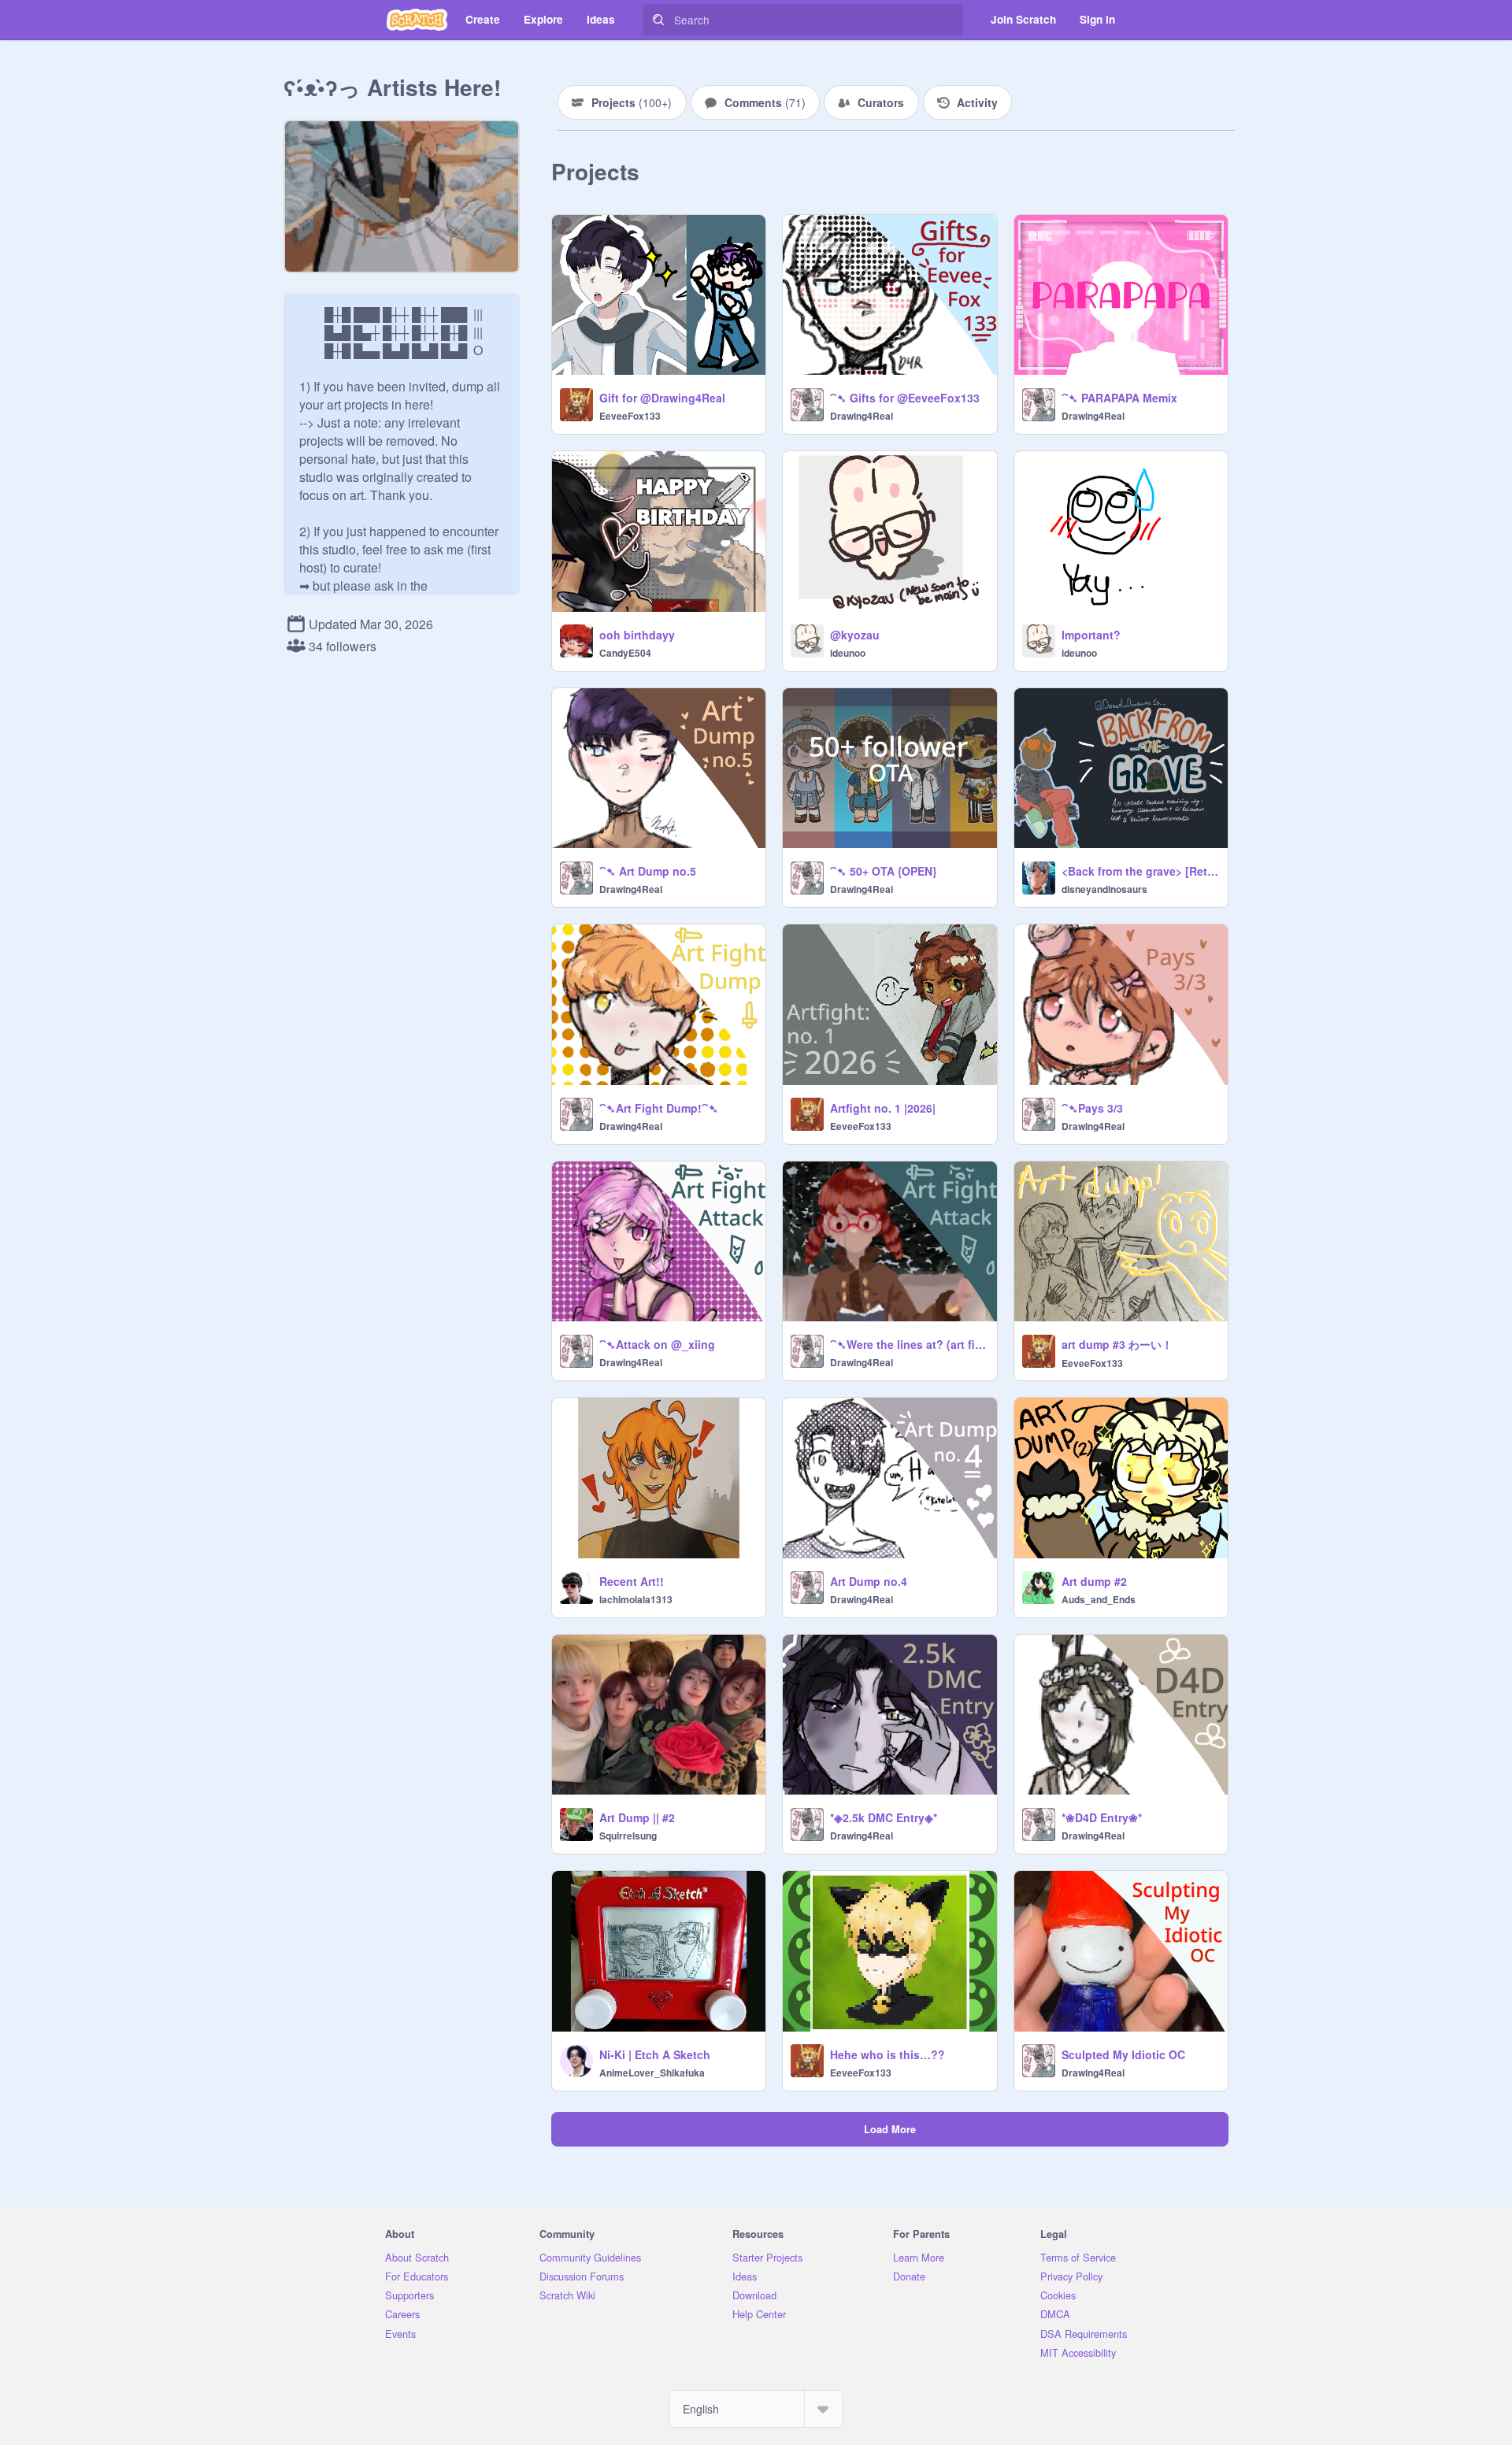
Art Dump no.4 (869, 1581)
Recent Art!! (632, 1581)
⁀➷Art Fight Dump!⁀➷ (659, 1108)
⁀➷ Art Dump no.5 (648, 871)
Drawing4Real (862, 416)
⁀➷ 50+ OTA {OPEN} (883, 871)
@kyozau (855, 635)
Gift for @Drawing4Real (662, 398)
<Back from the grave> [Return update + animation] (1140, 871)
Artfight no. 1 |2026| (883, 1108)
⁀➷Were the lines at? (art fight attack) (908, 1344)
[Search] (658, 20)
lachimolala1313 (636, 1599)
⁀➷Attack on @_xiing (657, 1344)
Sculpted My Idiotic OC (1123, 2054)
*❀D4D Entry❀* (1102, 1817)
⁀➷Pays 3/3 (1092, 1108)
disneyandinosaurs (1104, 889)
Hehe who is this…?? (888, 2054)
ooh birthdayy (637, 635)
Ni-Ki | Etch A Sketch (655, 2054)
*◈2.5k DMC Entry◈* (884, 1817)
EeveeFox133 (630, 416)
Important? (1091, 635)
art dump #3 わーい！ (1117, 1344)
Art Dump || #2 (637, 1817)
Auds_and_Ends (1099, 1599)
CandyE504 (625, 653)
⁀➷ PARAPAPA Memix (1119, 398)
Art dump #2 (1094, 1581)
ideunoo (848, 653)
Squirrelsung (628, 1836)
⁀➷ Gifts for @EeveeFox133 (905, 398)
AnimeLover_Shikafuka (652, 2073)
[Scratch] (417, 20)
